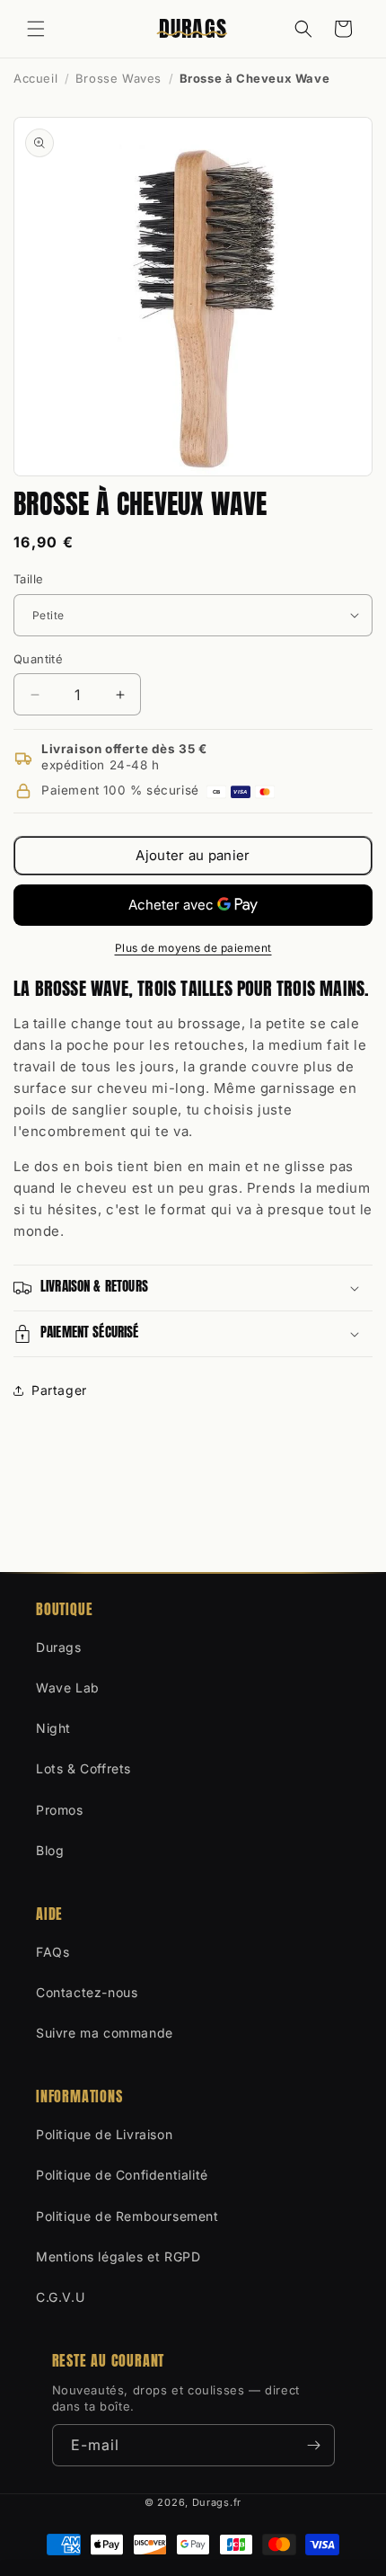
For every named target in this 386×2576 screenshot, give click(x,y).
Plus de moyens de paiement (193, 948)
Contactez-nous (87, 1992)
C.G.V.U (60, 2297)
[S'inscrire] (314, 2445)
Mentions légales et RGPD (118, 2256)
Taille (28, 579)
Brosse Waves (118, 78)
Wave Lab (68, 1688)
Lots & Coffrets (83, 1768)
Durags (59, 1647)
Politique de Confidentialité (122, 2175)
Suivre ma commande (105, 2033)
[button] (36, 29)
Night (53, 1728)
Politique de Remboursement (127, 2216)
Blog (50, 1850)
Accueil (35, 78)
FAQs (53, 1952)
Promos (60, 1810)
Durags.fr (217, 2502)
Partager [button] (59, 1390)
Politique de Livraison (104, 2134)
